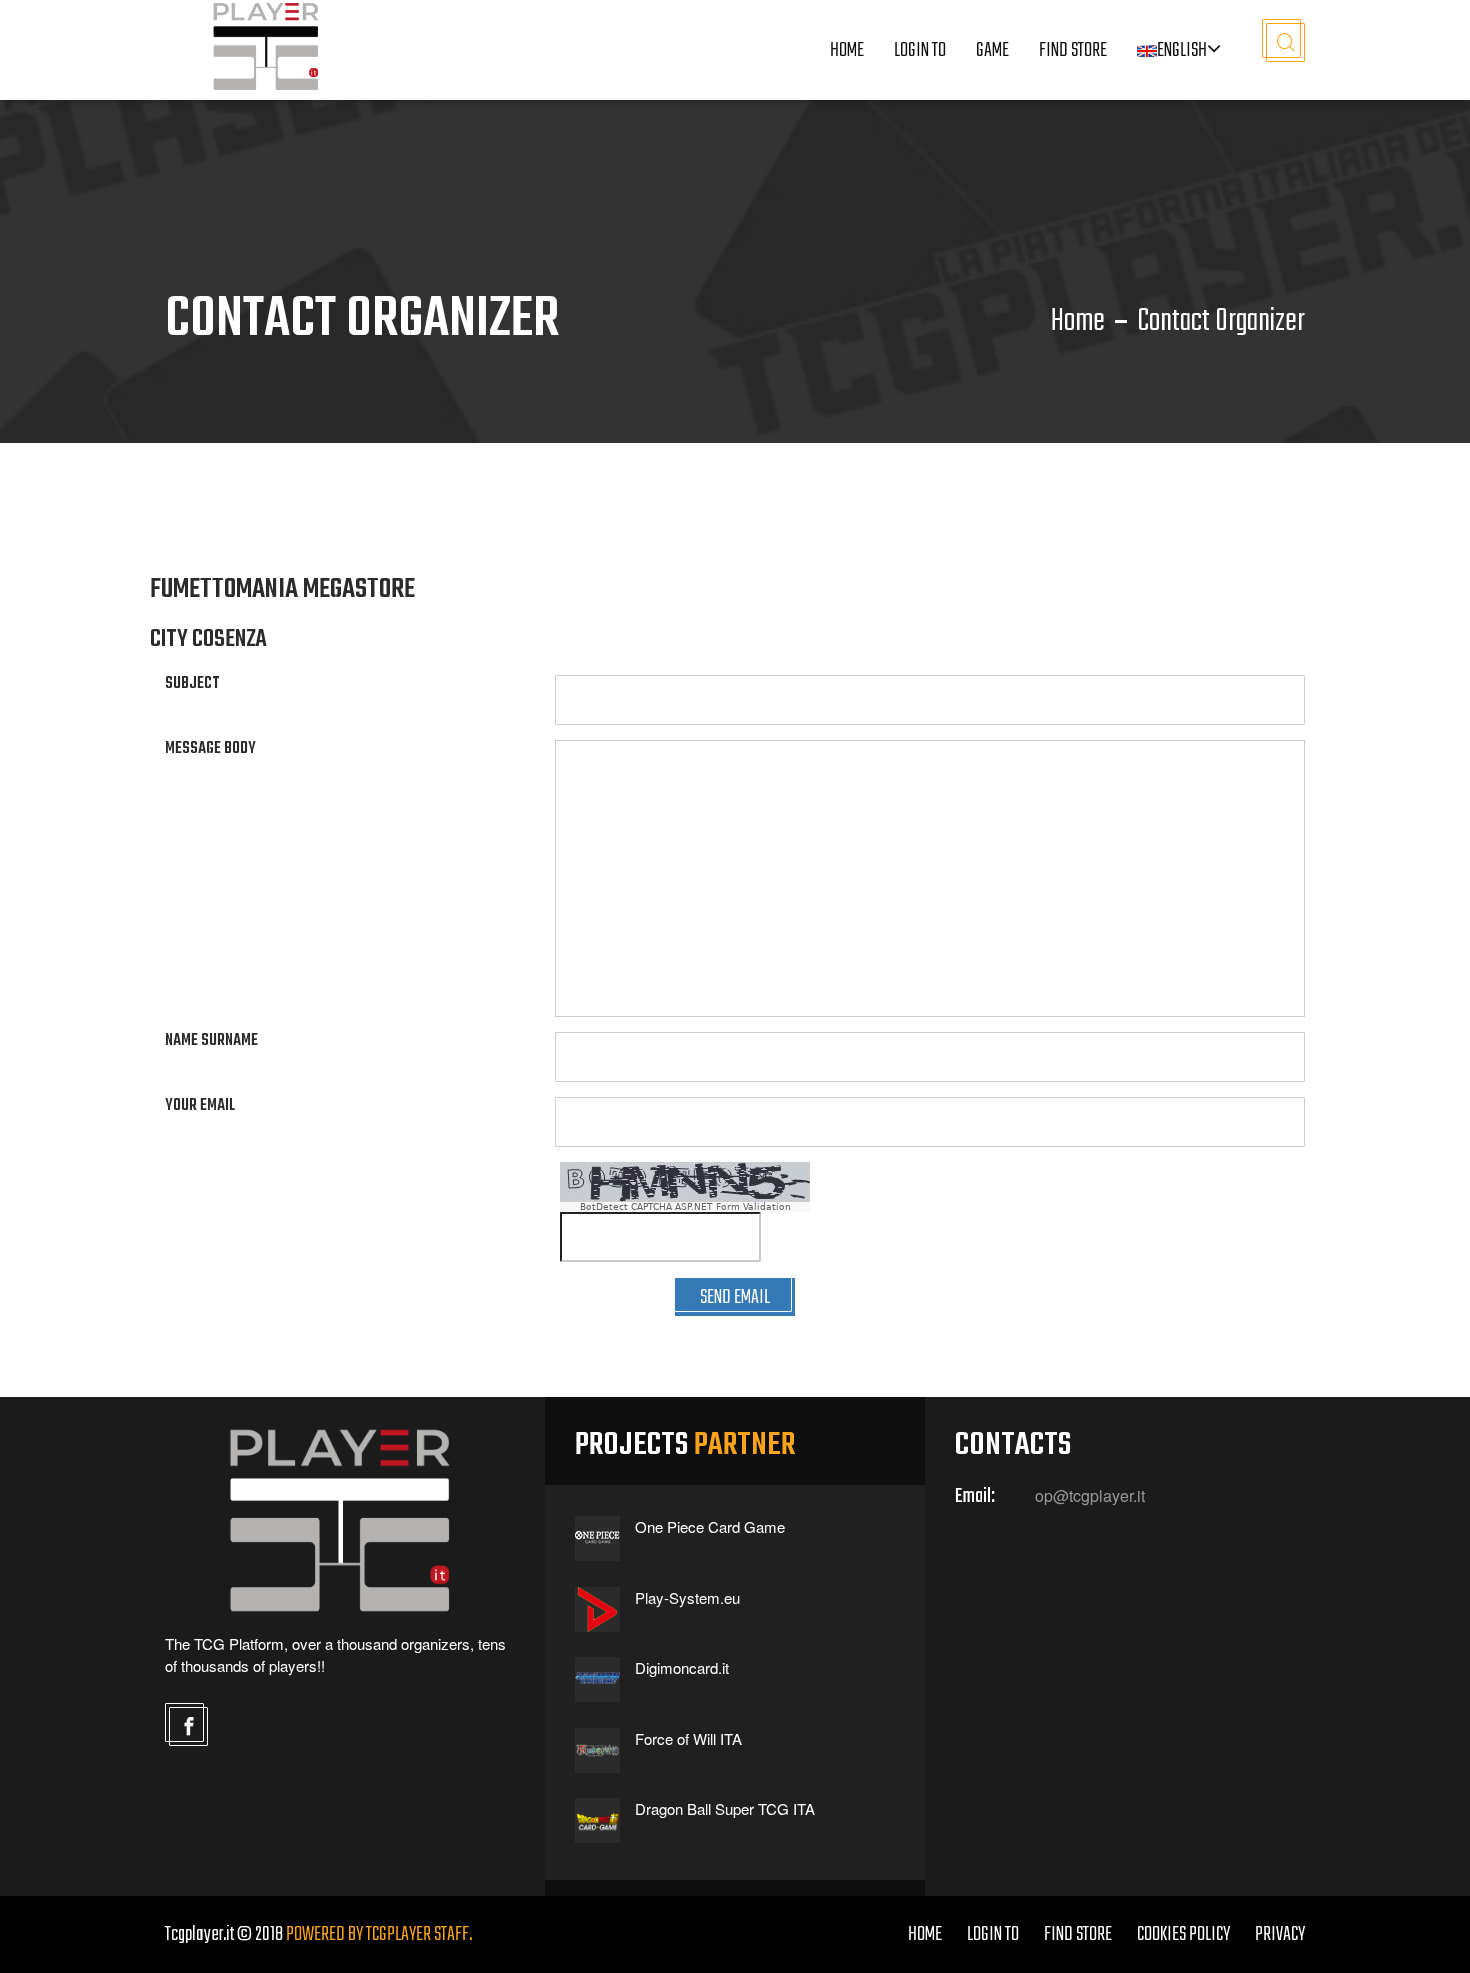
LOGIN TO (920, 50)
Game (992, 50)
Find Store (1073, 50)
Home (847, 50)
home (925, 1934)
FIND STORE (1078, 1934)
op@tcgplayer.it (1090, 1496)
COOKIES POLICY (1183, 1934)
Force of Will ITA (688, 1738)
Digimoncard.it (682, 1667)
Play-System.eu (687, 1597)
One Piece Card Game (710, 1526)
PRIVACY (1280, 1934)
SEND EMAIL (735, 1297)
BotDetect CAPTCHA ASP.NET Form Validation (685, 1207)
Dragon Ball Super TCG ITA (725, 1808)
